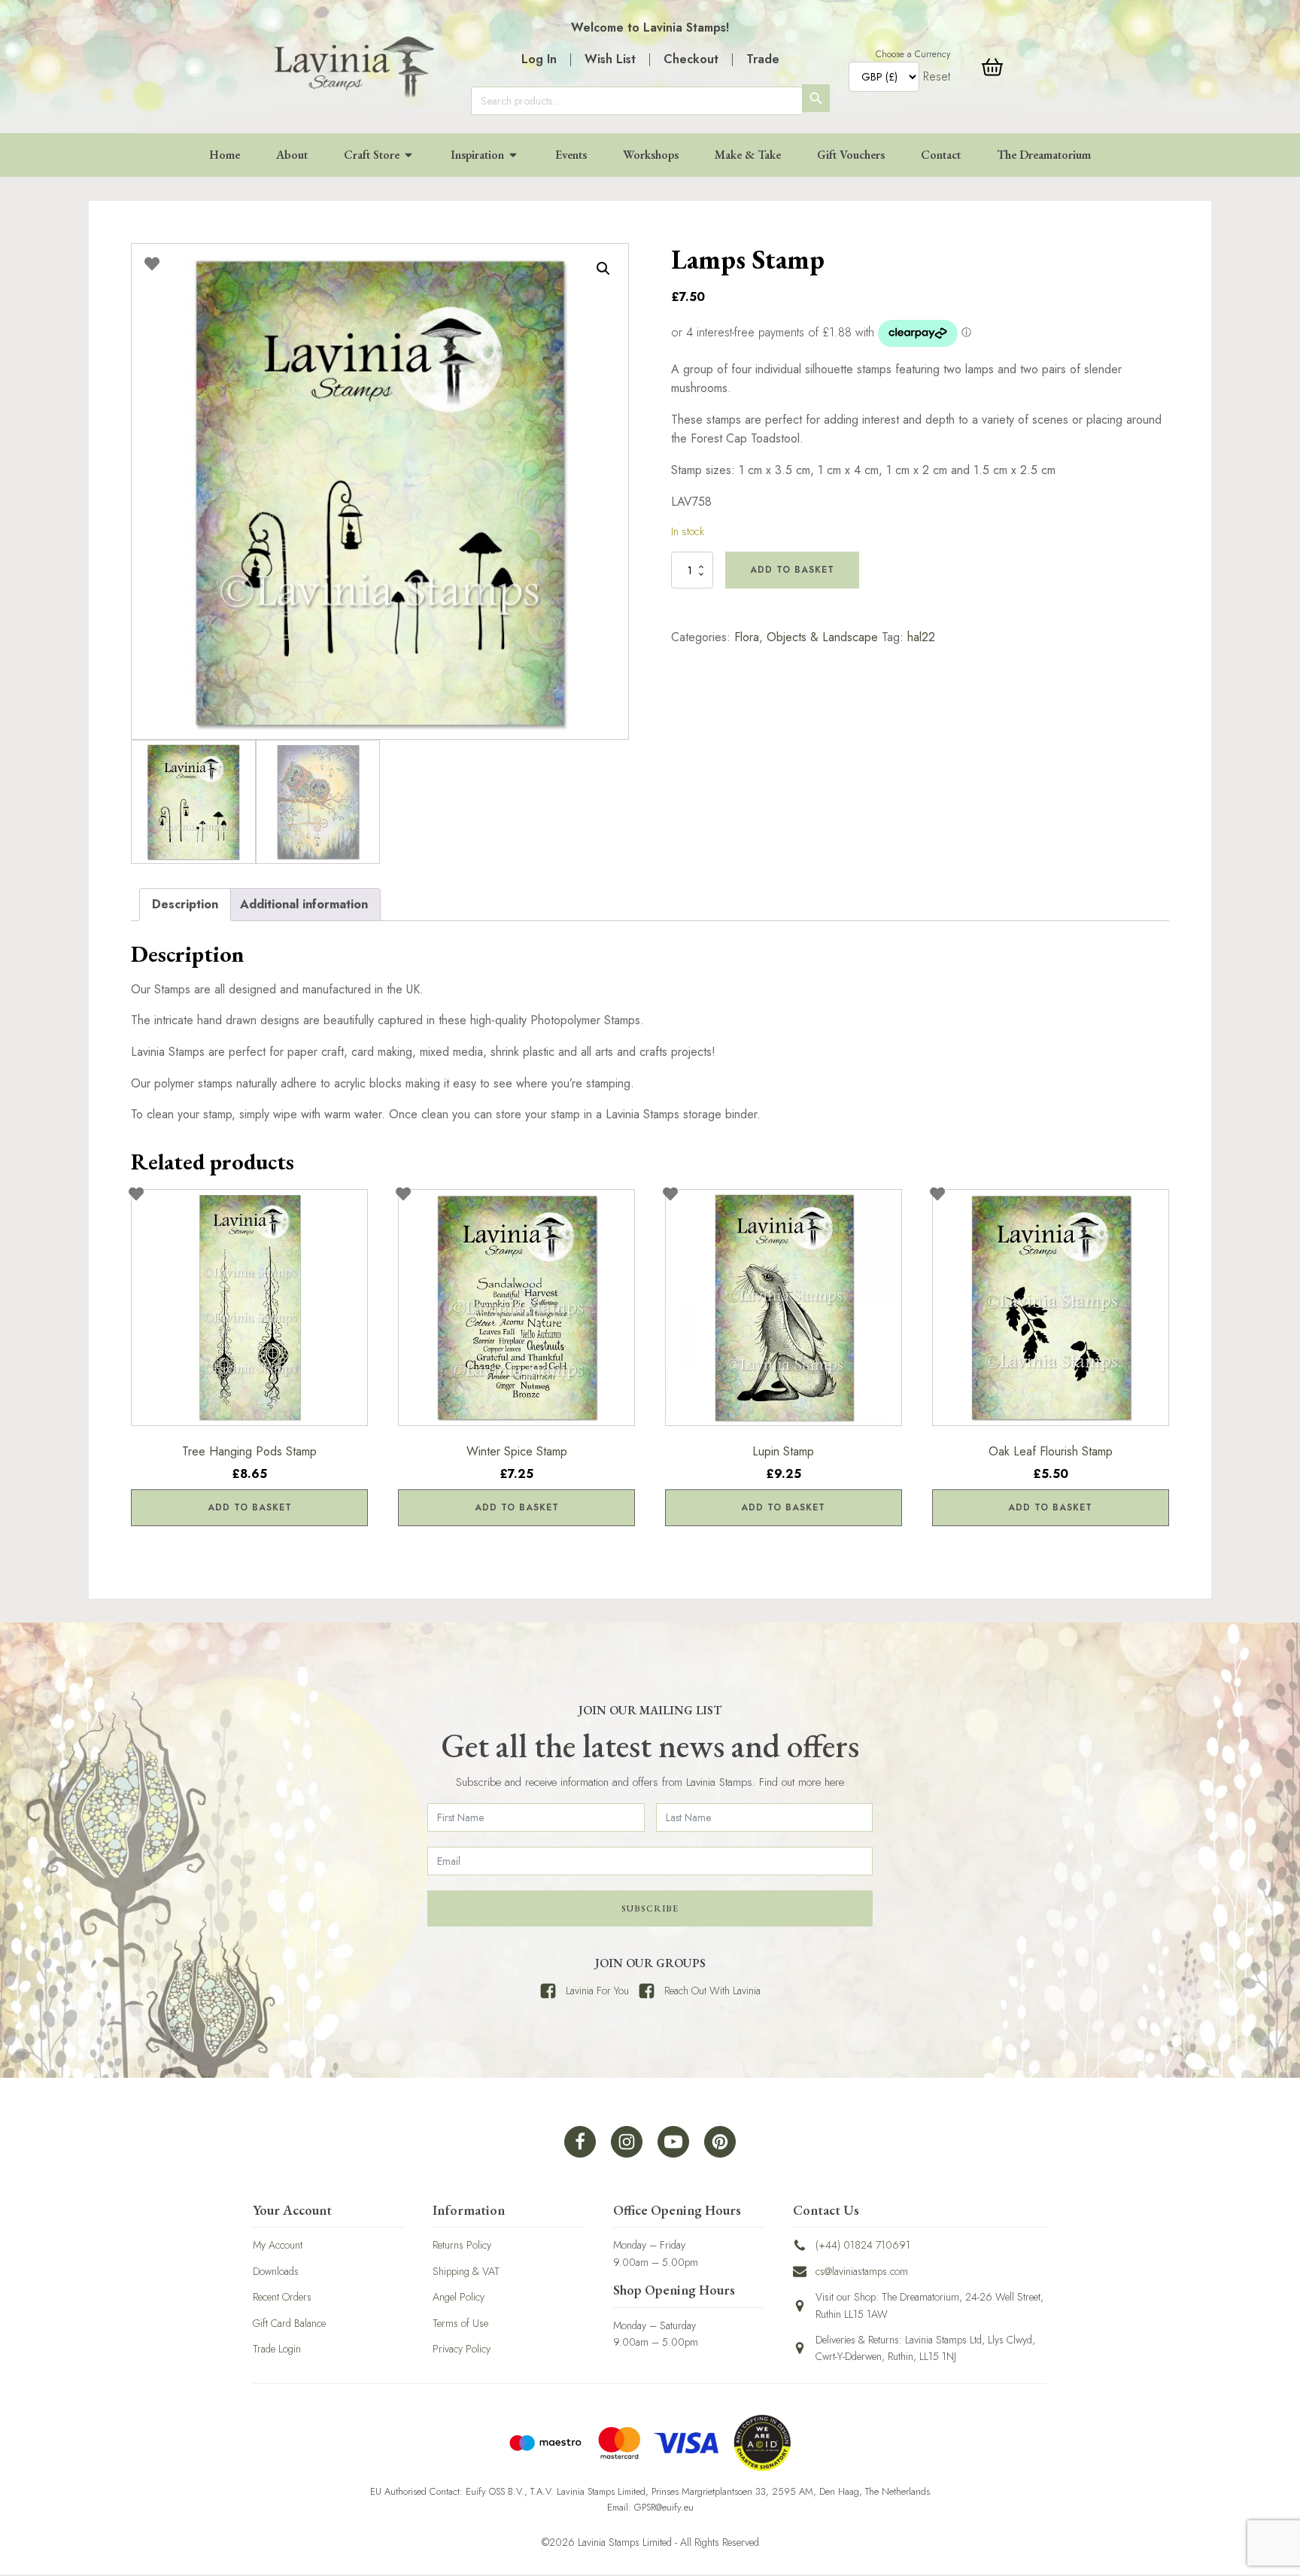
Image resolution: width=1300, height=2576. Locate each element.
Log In (539, 59)
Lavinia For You (597, 1991)
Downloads (276, 2271)
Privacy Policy (462, 2349)
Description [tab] (185, 904)
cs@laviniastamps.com (862, 2271)
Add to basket (792, 570)
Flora (747, 637)
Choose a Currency (913, 54)
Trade (763, 59)
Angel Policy (459, 2297)
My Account (278, 2245)
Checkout (691, 59)
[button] (603, 269)
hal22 (921, 637)
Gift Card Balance (289, 2323)
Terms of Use (460, 2323)
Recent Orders (282, 2297)
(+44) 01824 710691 (863, 2245)
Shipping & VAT (466, 2271)
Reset (937, 76)
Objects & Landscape (822, 637)
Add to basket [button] (250, 1507)
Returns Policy (462, 2245)
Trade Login (277, 2349)
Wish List (610, 59)
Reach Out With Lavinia (712, 1991)
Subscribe (650, 1908)
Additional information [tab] (304, 904)
